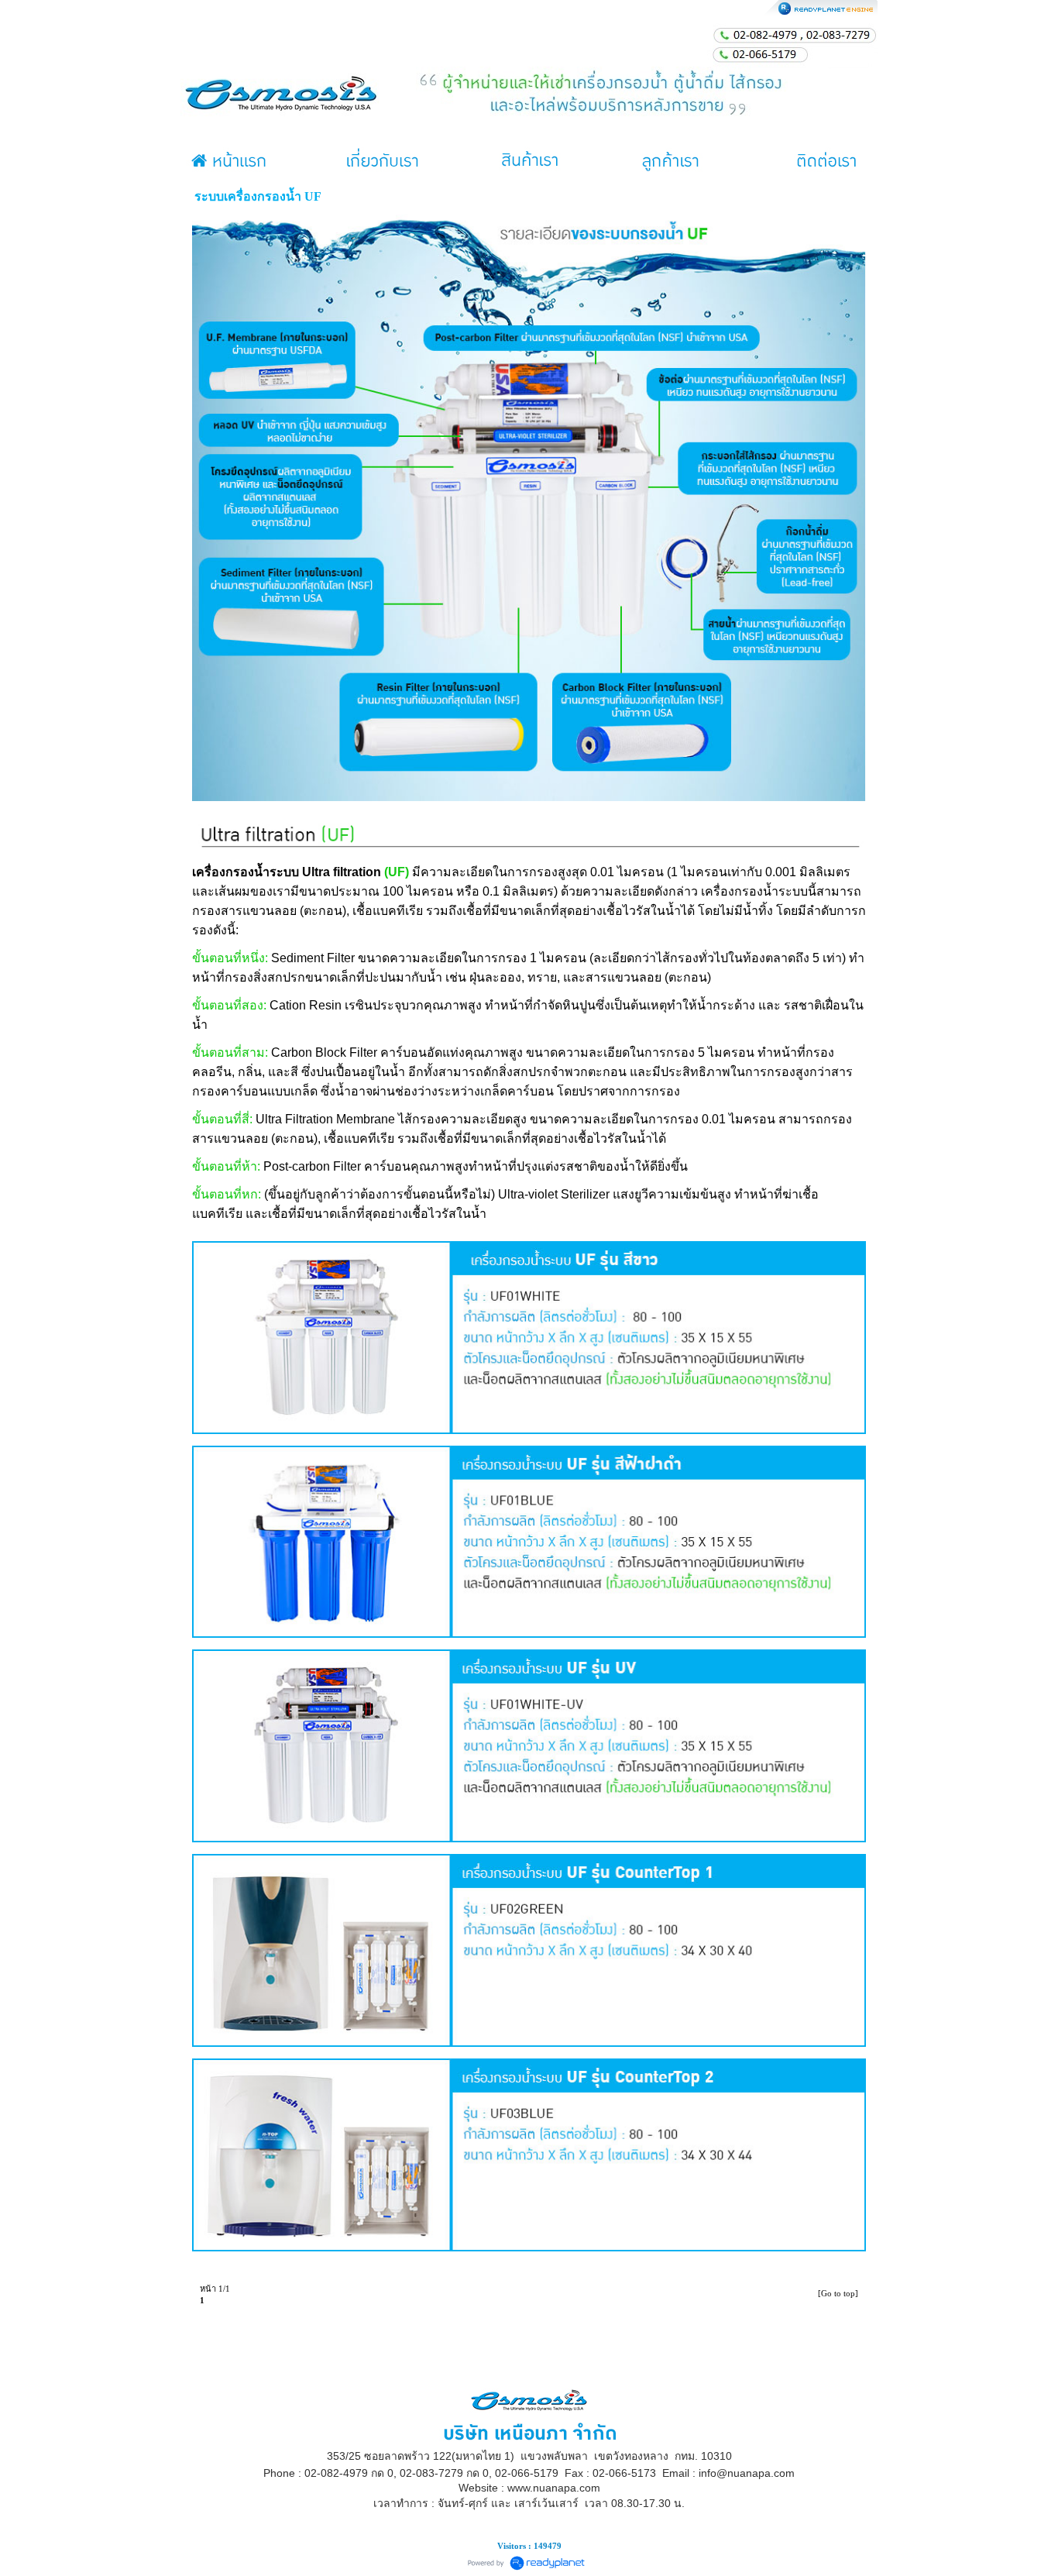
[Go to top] (838, 2293)
